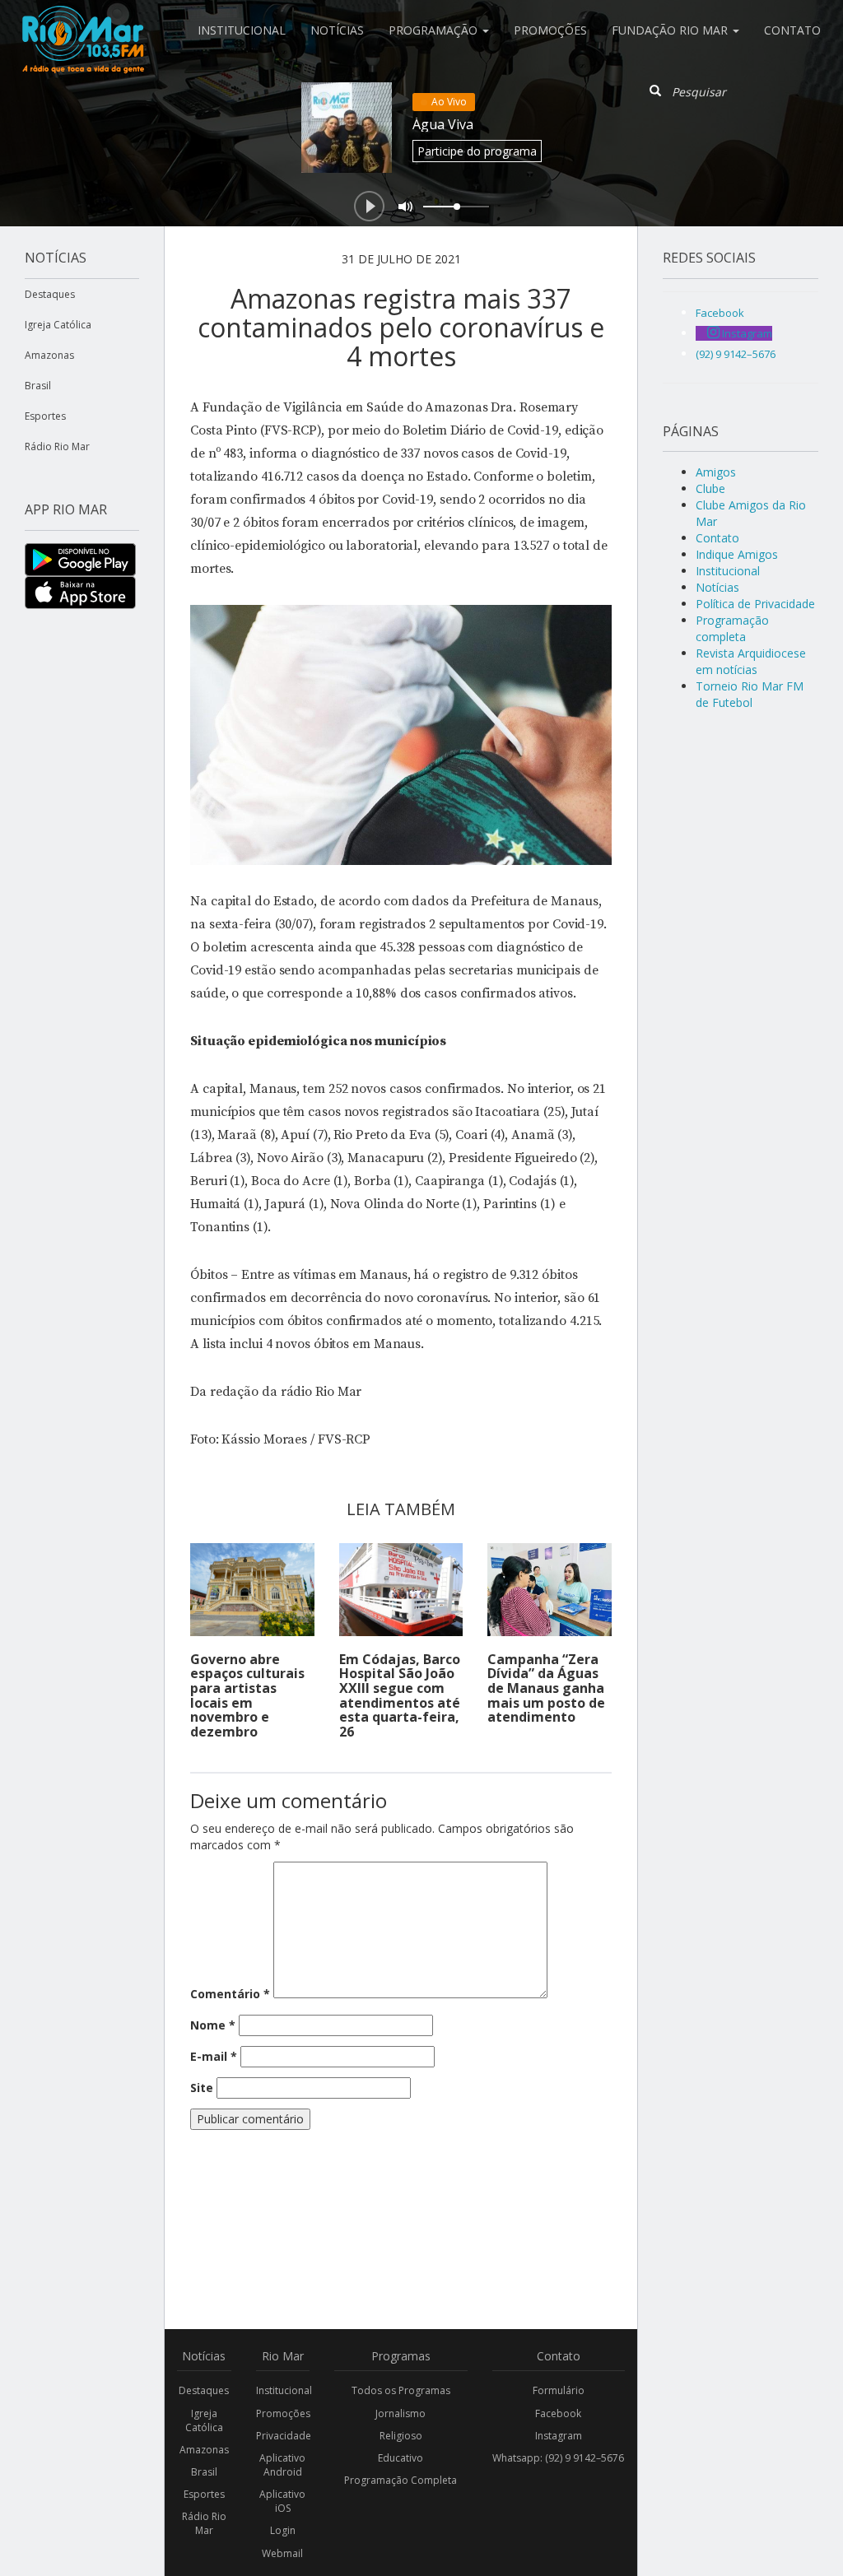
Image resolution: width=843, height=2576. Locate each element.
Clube (710, 488)
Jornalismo (401, 2413)
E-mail (214, 2056)
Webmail (282, 2553)
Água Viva (443, 124)
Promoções (550, 30)
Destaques (50, 294)
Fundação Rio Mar (671, 30)
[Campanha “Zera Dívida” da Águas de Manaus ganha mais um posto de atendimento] (550, 1590)
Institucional (242, 30)
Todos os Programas (401, 2390)
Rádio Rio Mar (57, 446)
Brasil (38, 386)
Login (283, 2530)
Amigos (716, 472)
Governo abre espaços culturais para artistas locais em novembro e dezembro (247, 1695)
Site (202, 2088)
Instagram (559, 2436)
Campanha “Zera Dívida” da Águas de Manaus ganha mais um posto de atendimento (546, 1688)
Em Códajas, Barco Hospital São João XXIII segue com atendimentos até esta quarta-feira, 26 (400, 1695)
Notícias (337, 30)
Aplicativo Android (282, 2465)
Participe (477, 151)
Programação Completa (401, 2480)
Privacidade (283, 2436)
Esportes (45, 416)
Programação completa (732, 628)
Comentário (230, 1994)
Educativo (401, 2458)
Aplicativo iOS (282, 2501)
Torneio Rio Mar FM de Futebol (750, 694)
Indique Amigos (737, 554)
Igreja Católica (58, 325)
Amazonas (49, 355)
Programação (435, 30)
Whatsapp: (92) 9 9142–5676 (558, 2458)
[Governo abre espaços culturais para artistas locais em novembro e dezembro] (252, 1590)
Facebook (558, 2413)
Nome (213, 2025)
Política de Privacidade (755, 604)
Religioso (401, 2436)
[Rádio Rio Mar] (82, 21)
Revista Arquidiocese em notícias (751, 661)
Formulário (559, 2390)
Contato (792, 30)
